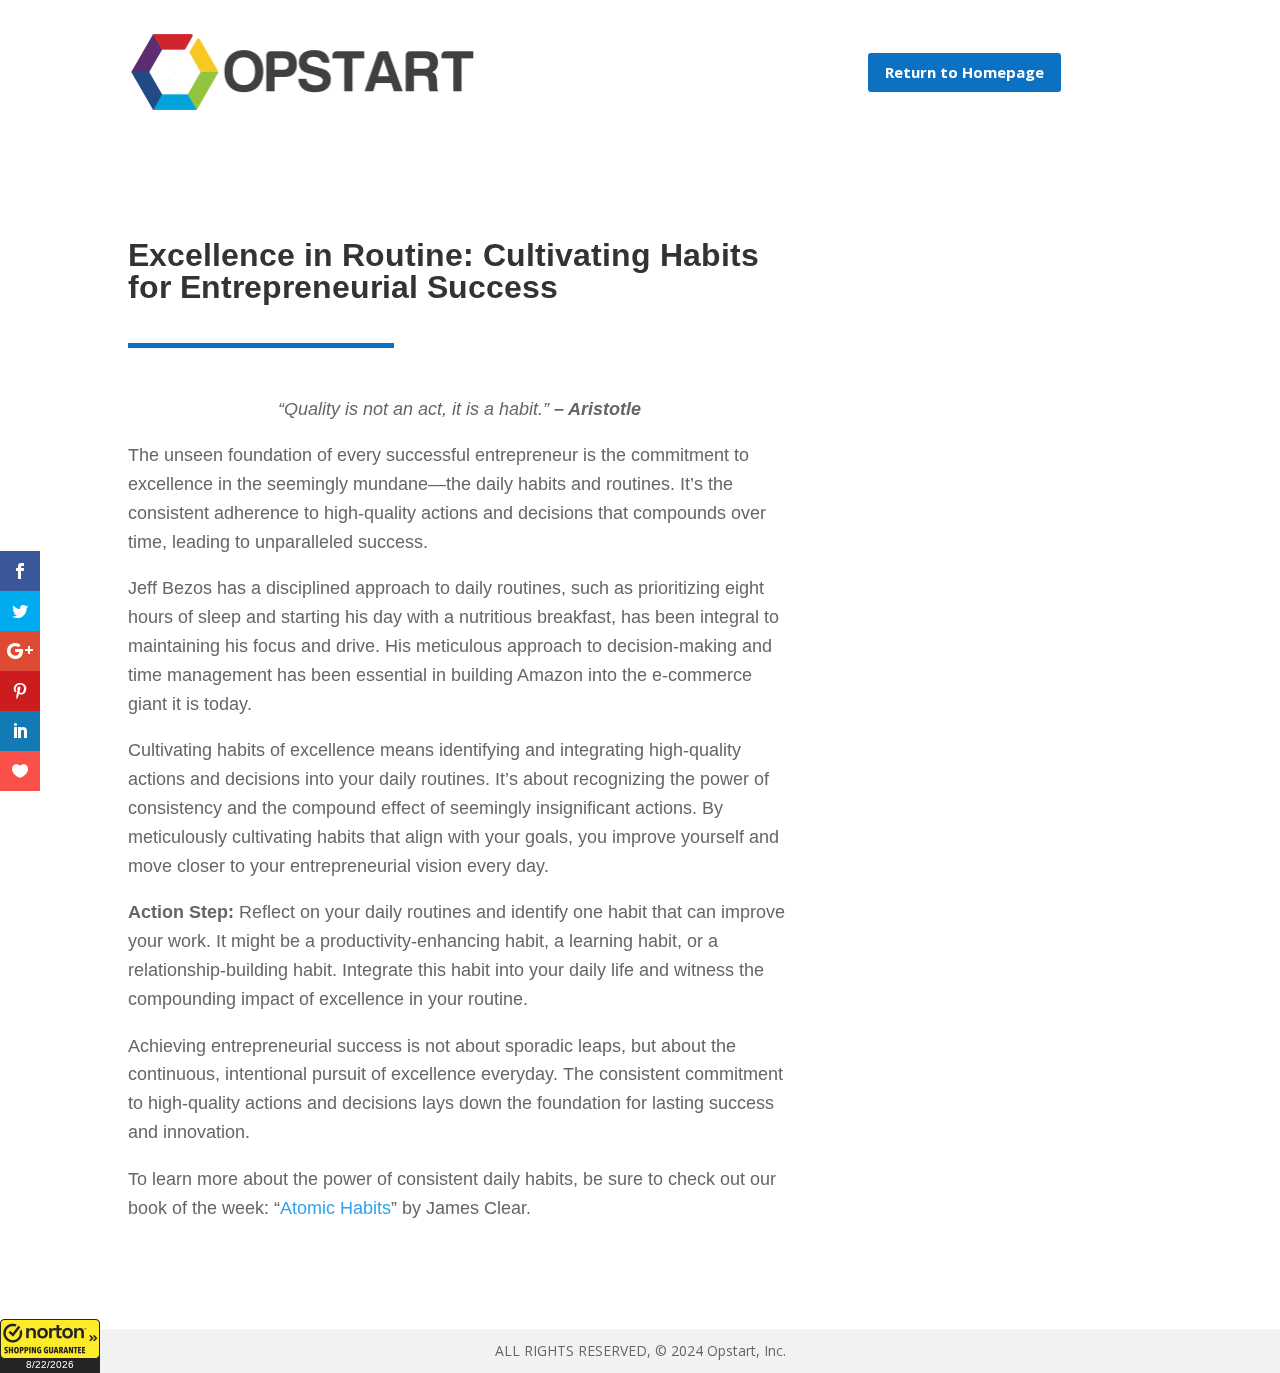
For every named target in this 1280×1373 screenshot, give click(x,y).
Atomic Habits (335, 1208)
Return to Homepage (964, 72)
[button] (50, 1346)
